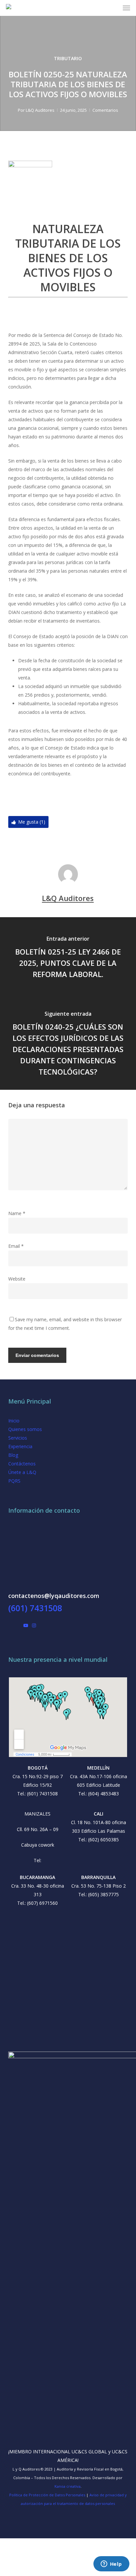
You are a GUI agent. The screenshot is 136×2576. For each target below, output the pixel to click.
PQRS (14, 1481)
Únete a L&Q (22, 1472)
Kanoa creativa (68, 2486)
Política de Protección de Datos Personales (47, 2495)
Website (17, 1279)
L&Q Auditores (40, 110)
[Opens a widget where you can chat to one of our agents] (111, 2564)
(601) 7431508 (35, 1608)
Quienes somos (25, 1429)
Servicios (18, 1438)
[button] (126, 8)
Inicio (14, 1421)
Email (16, 1246)
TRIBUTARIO (68, 58)
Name (17, 1213)
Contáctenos (22, 1464)
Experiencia (20, 1446)
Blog (13, 1455)
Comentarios (105, 110)
